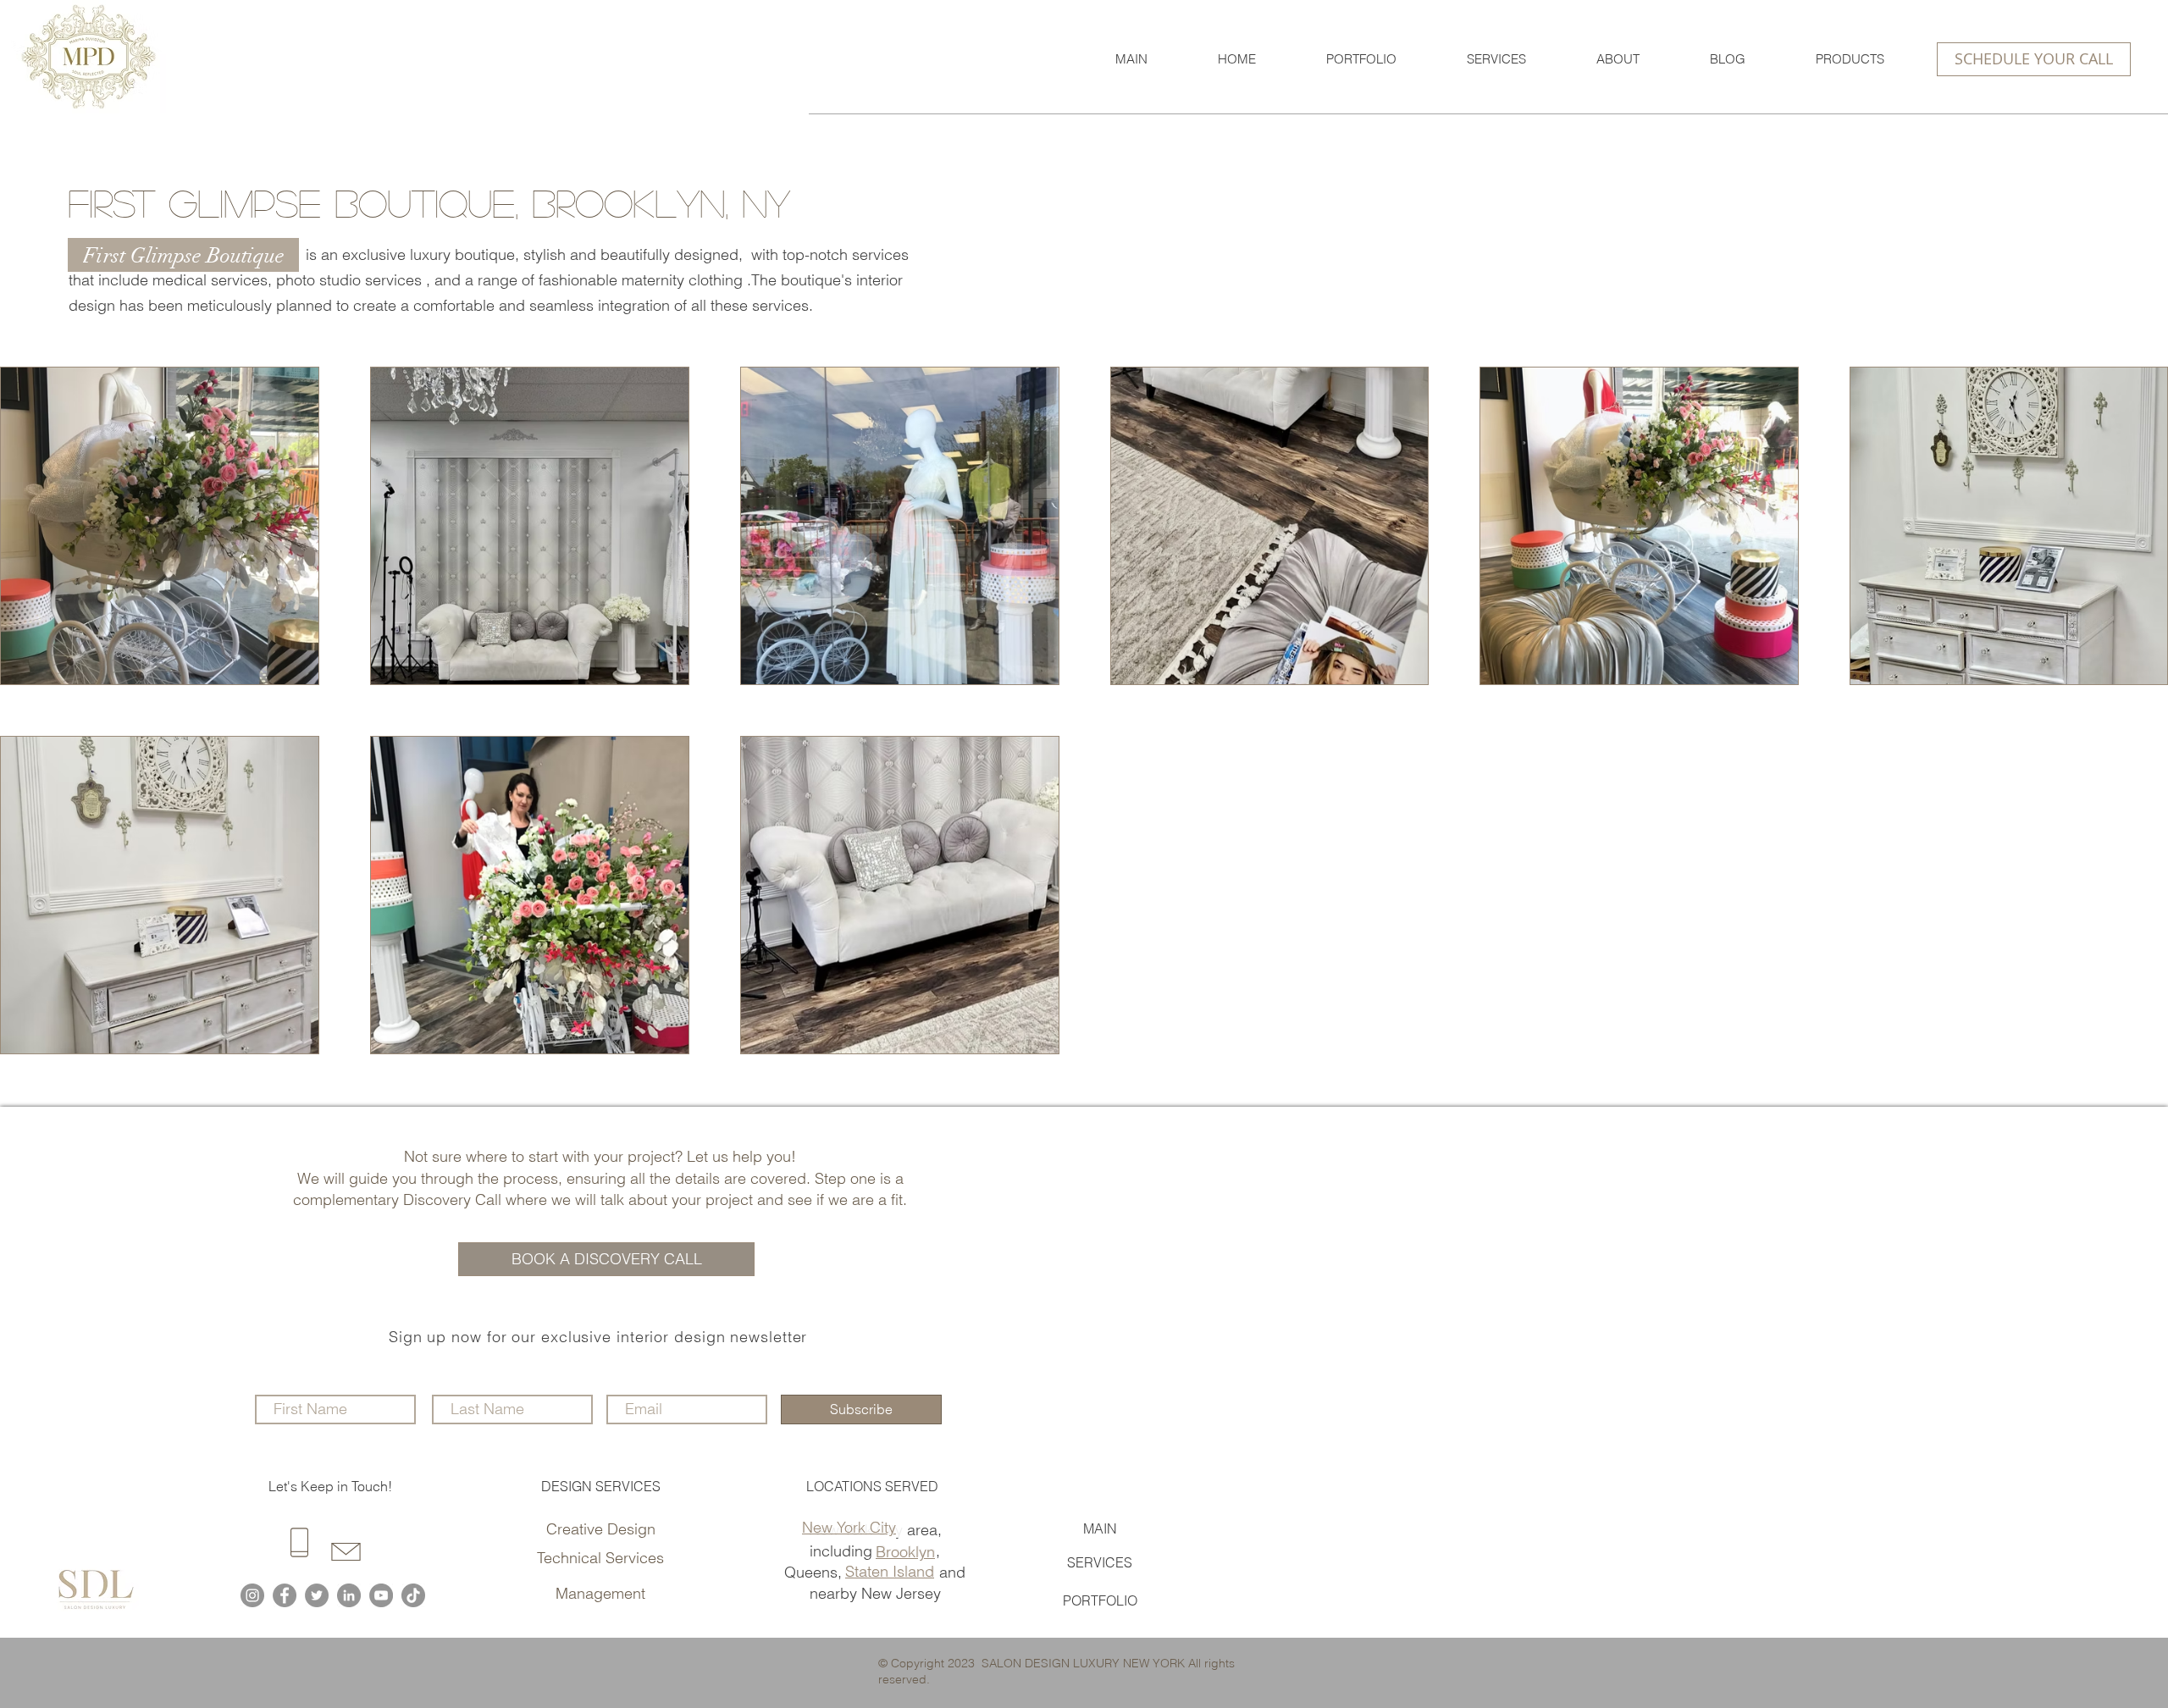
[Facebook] (285, 1595)
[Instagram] (252, 1595)
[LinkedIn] (349, 1595)
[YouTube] (381, 1595)
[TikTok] (413, 1595)
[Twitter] (317, 1595)
